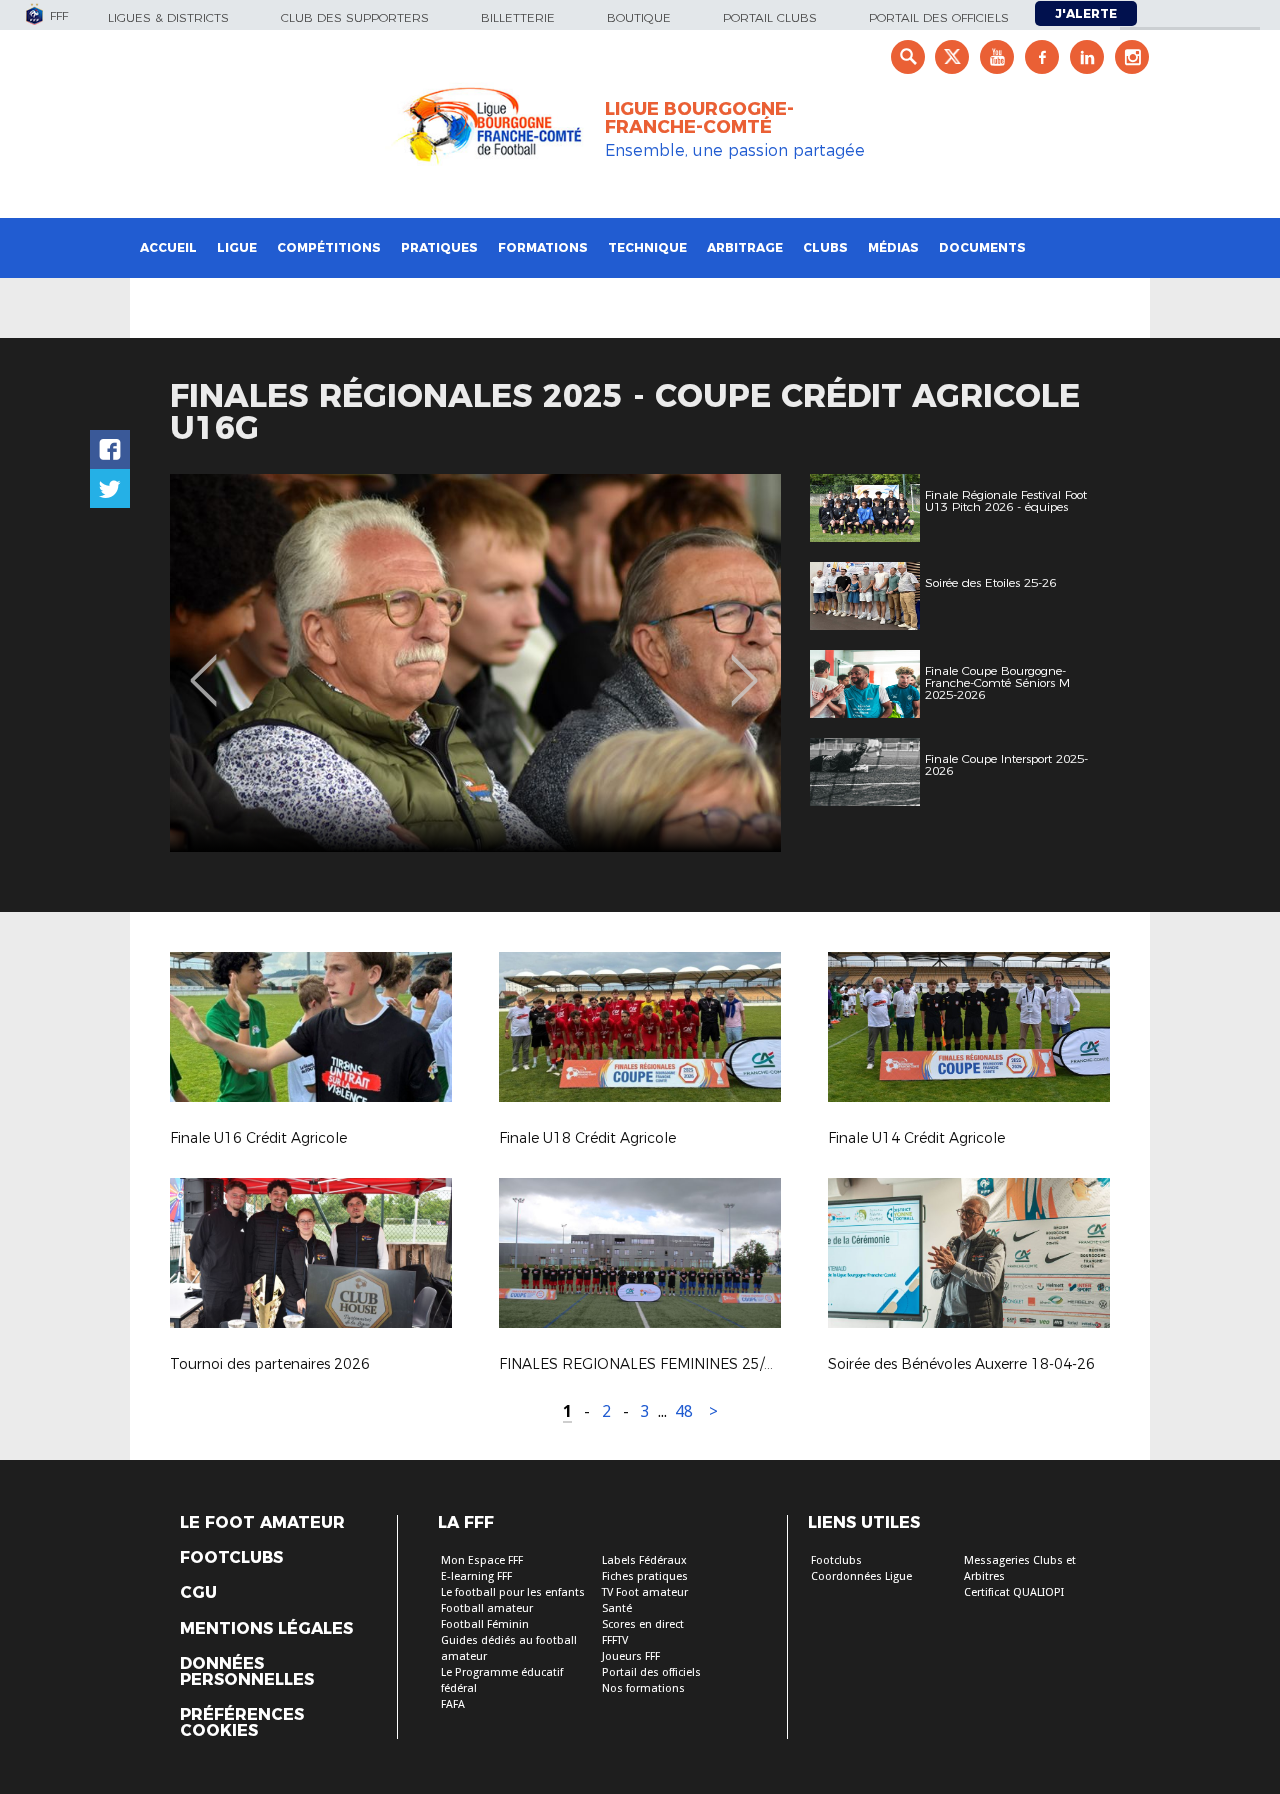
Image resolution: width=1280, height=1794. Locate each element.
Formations (543, 247)
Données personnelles (247, 1672)
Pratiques (439, 247)
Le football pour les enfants (513, 1592)
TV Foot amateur (645, 1592)
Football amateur (487, 1608)
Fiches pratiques (645, 1576)
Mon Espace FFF (482, 1560)
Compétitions (329, 247)
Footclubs (231, 1558)
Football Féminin (485, 1624)
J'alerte (1086, 13)
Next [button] (744, 666)
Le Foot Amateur (262, 1523)
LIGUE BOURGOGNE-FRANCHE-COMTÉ (699, 118)
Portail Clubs (770, 17)
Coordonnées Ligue (861, 1576)
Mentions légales (266, 1629)
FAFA (453, 1704)
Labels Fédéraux (644, 1560)
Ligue (237, 247)
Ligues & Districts (168, 17)
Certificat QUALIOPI (1014, 1592)
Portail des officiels (939, 17)
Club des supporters (355, 17)
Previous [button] (203, 666)
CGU (198, 1593)
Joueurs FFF (631, 1656)
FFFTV (615, 1640)
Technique (647, 247)
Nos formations (643, 1688)
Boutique (639, 17)
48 (684, 1411)
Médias (893, 247)
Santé (617, 1608)
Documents (982, 247)
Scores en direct (643, 1624)
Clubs (825, 247)
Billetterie (518, 17)
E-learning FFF (476, 1576)
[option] (475, 663)
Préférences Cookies (242, 1723)
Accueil (168, 247)
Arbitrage (745, 247)
